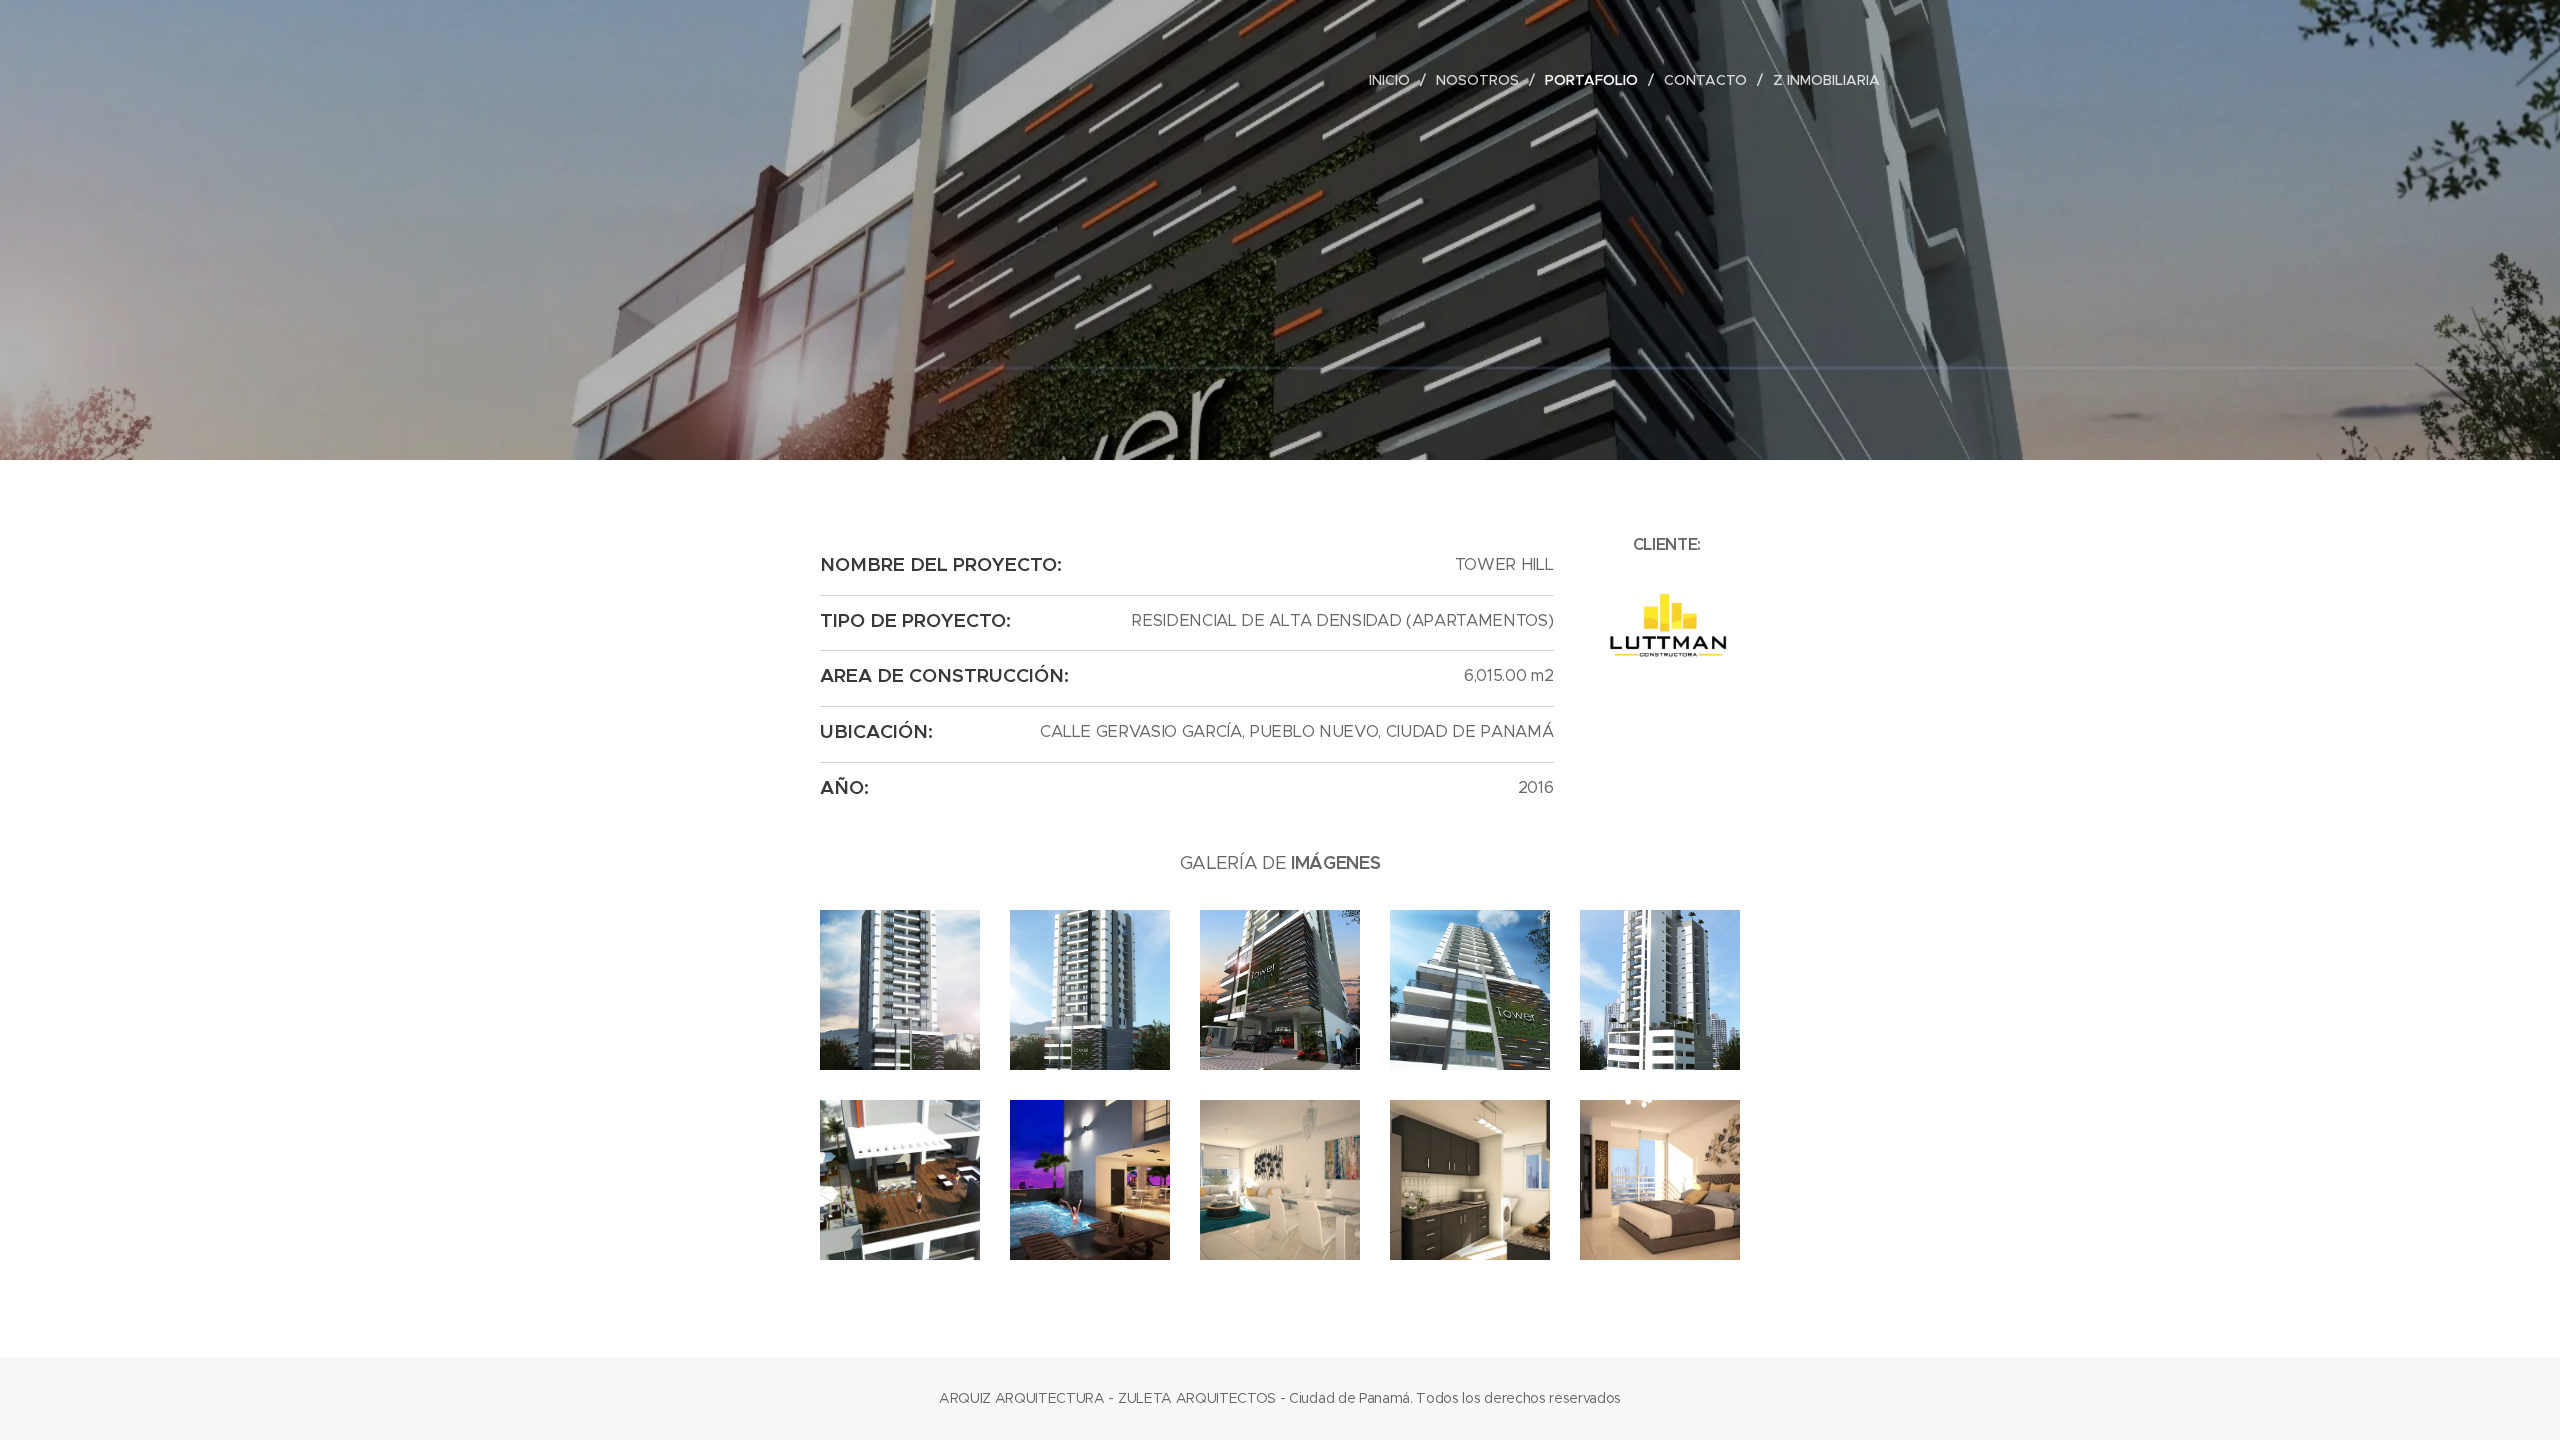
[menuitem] (1395, 80)
